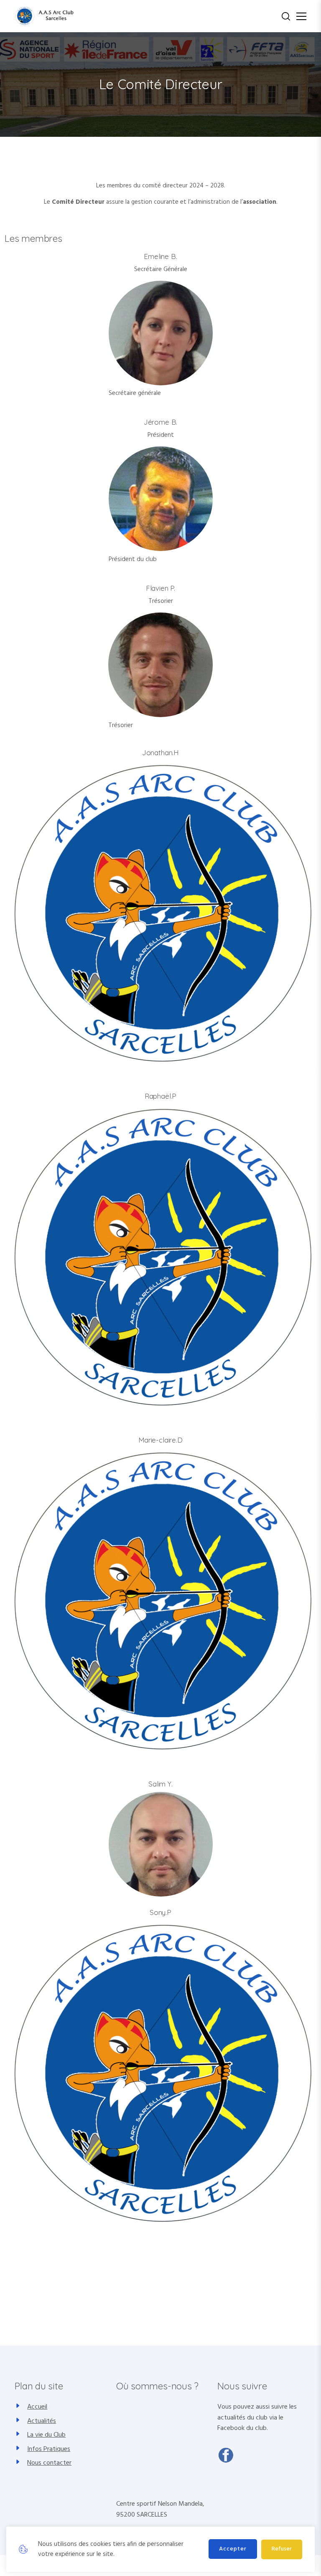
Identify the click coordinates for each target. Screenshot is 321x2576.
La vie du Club (46, 2435)
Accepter (233, 2549)
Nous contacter (49, 2463)
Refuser (282, 2549)
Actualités (42, 2421)
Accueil (37, 2407)
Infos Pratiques (49, 2449)
